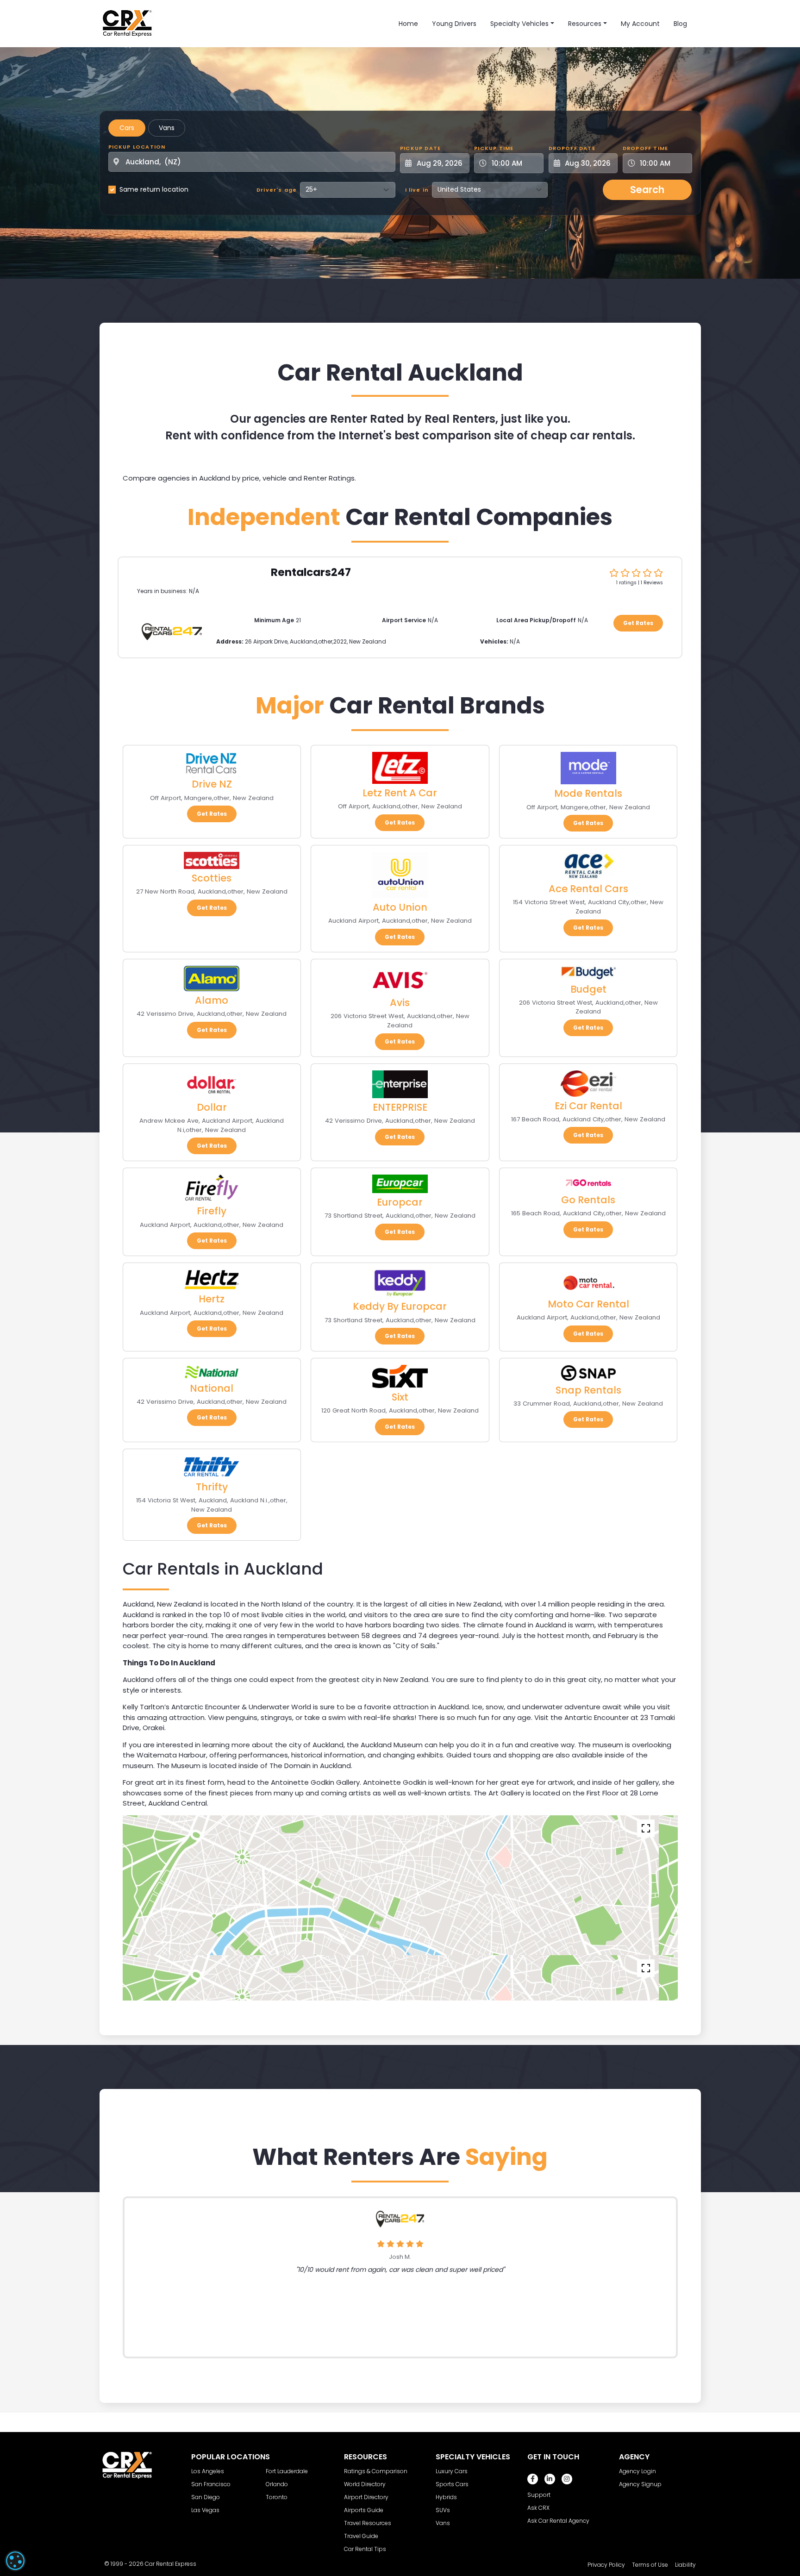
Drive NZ (212, 784)
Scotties (212, 878)
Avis (400, 1003)
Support (539, 2495)
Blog (680, 24)
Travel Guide (361, 2536)
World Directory (365, 2484)
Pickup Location (137, 147)
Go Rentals (588, 1200)
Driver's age (277, 190)
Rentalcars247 (311, 572)
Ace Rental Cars (588, 889)
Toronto (277, 2497)
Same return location (154, 189)
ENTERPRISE (400, 1107)
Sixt (400, 1397)
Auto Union (400, 907)
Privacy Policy (606, 2565)
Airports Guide (364, 2510)
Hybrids (446, 2497)
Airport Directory (366, 2497)
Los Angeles (208, 2471)
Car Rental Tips (365, 2549)
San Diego (206, 2497)
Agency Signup (640, 2484)
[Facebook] (533, 2479)
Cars (127, 128)
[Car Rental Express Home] (127, 23)
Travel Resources (368, 2523)
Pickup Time (494, 148)
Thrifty (212, 1487)
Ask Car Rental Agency (558, 2521)
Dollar (212, 1107)
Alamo (212, 1000)
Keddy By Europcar (400, 1306)
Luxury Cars (452, 2471)
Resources (585, 24)
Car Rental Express (171, 2564)
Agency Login (637, 2471)
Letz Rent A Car (400, 793)
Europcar (400, 1202)
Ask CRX (538, 2508)
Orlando (277, 2484)
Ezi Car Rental (588, 1106)
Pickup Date (420, 148)
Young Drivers (454, 24)
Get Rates (638, 623)
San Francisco (211, 2484)
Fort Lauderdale (287, 2471)
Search (647, 190)
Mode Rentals (588, 793)
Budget (588, 989)
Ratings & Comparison (376, 2471)
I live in (417, 190)
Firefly (212, 1211)
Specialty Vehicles (519, 24)
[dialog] (15, 2561)
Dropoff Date (572, 148)
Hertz (212, 1299)
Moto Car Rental (588, 1304)
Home (408, 24)
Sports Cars (452, 2484)
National (212, 1388)
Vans (167, 128)
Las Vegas (205, 2510)
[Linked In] (550, 2479)
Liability (685, 2565)
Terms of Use (650, 2565)
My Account (640, 24)
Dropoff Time (645, 148)
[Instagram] (567, 2479)
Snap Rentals (588, 1390)
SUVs (443, 2510)
